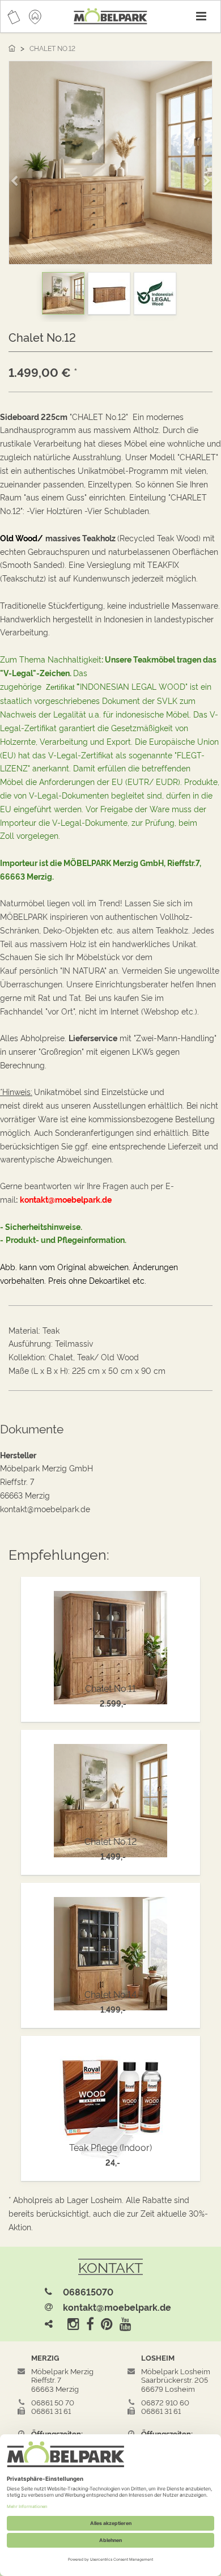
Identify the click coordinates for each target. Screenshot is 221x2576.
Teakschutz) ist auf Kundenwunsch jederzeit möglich (99, 578)
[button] (18, 176)
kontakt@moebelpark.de (117, 2307)
